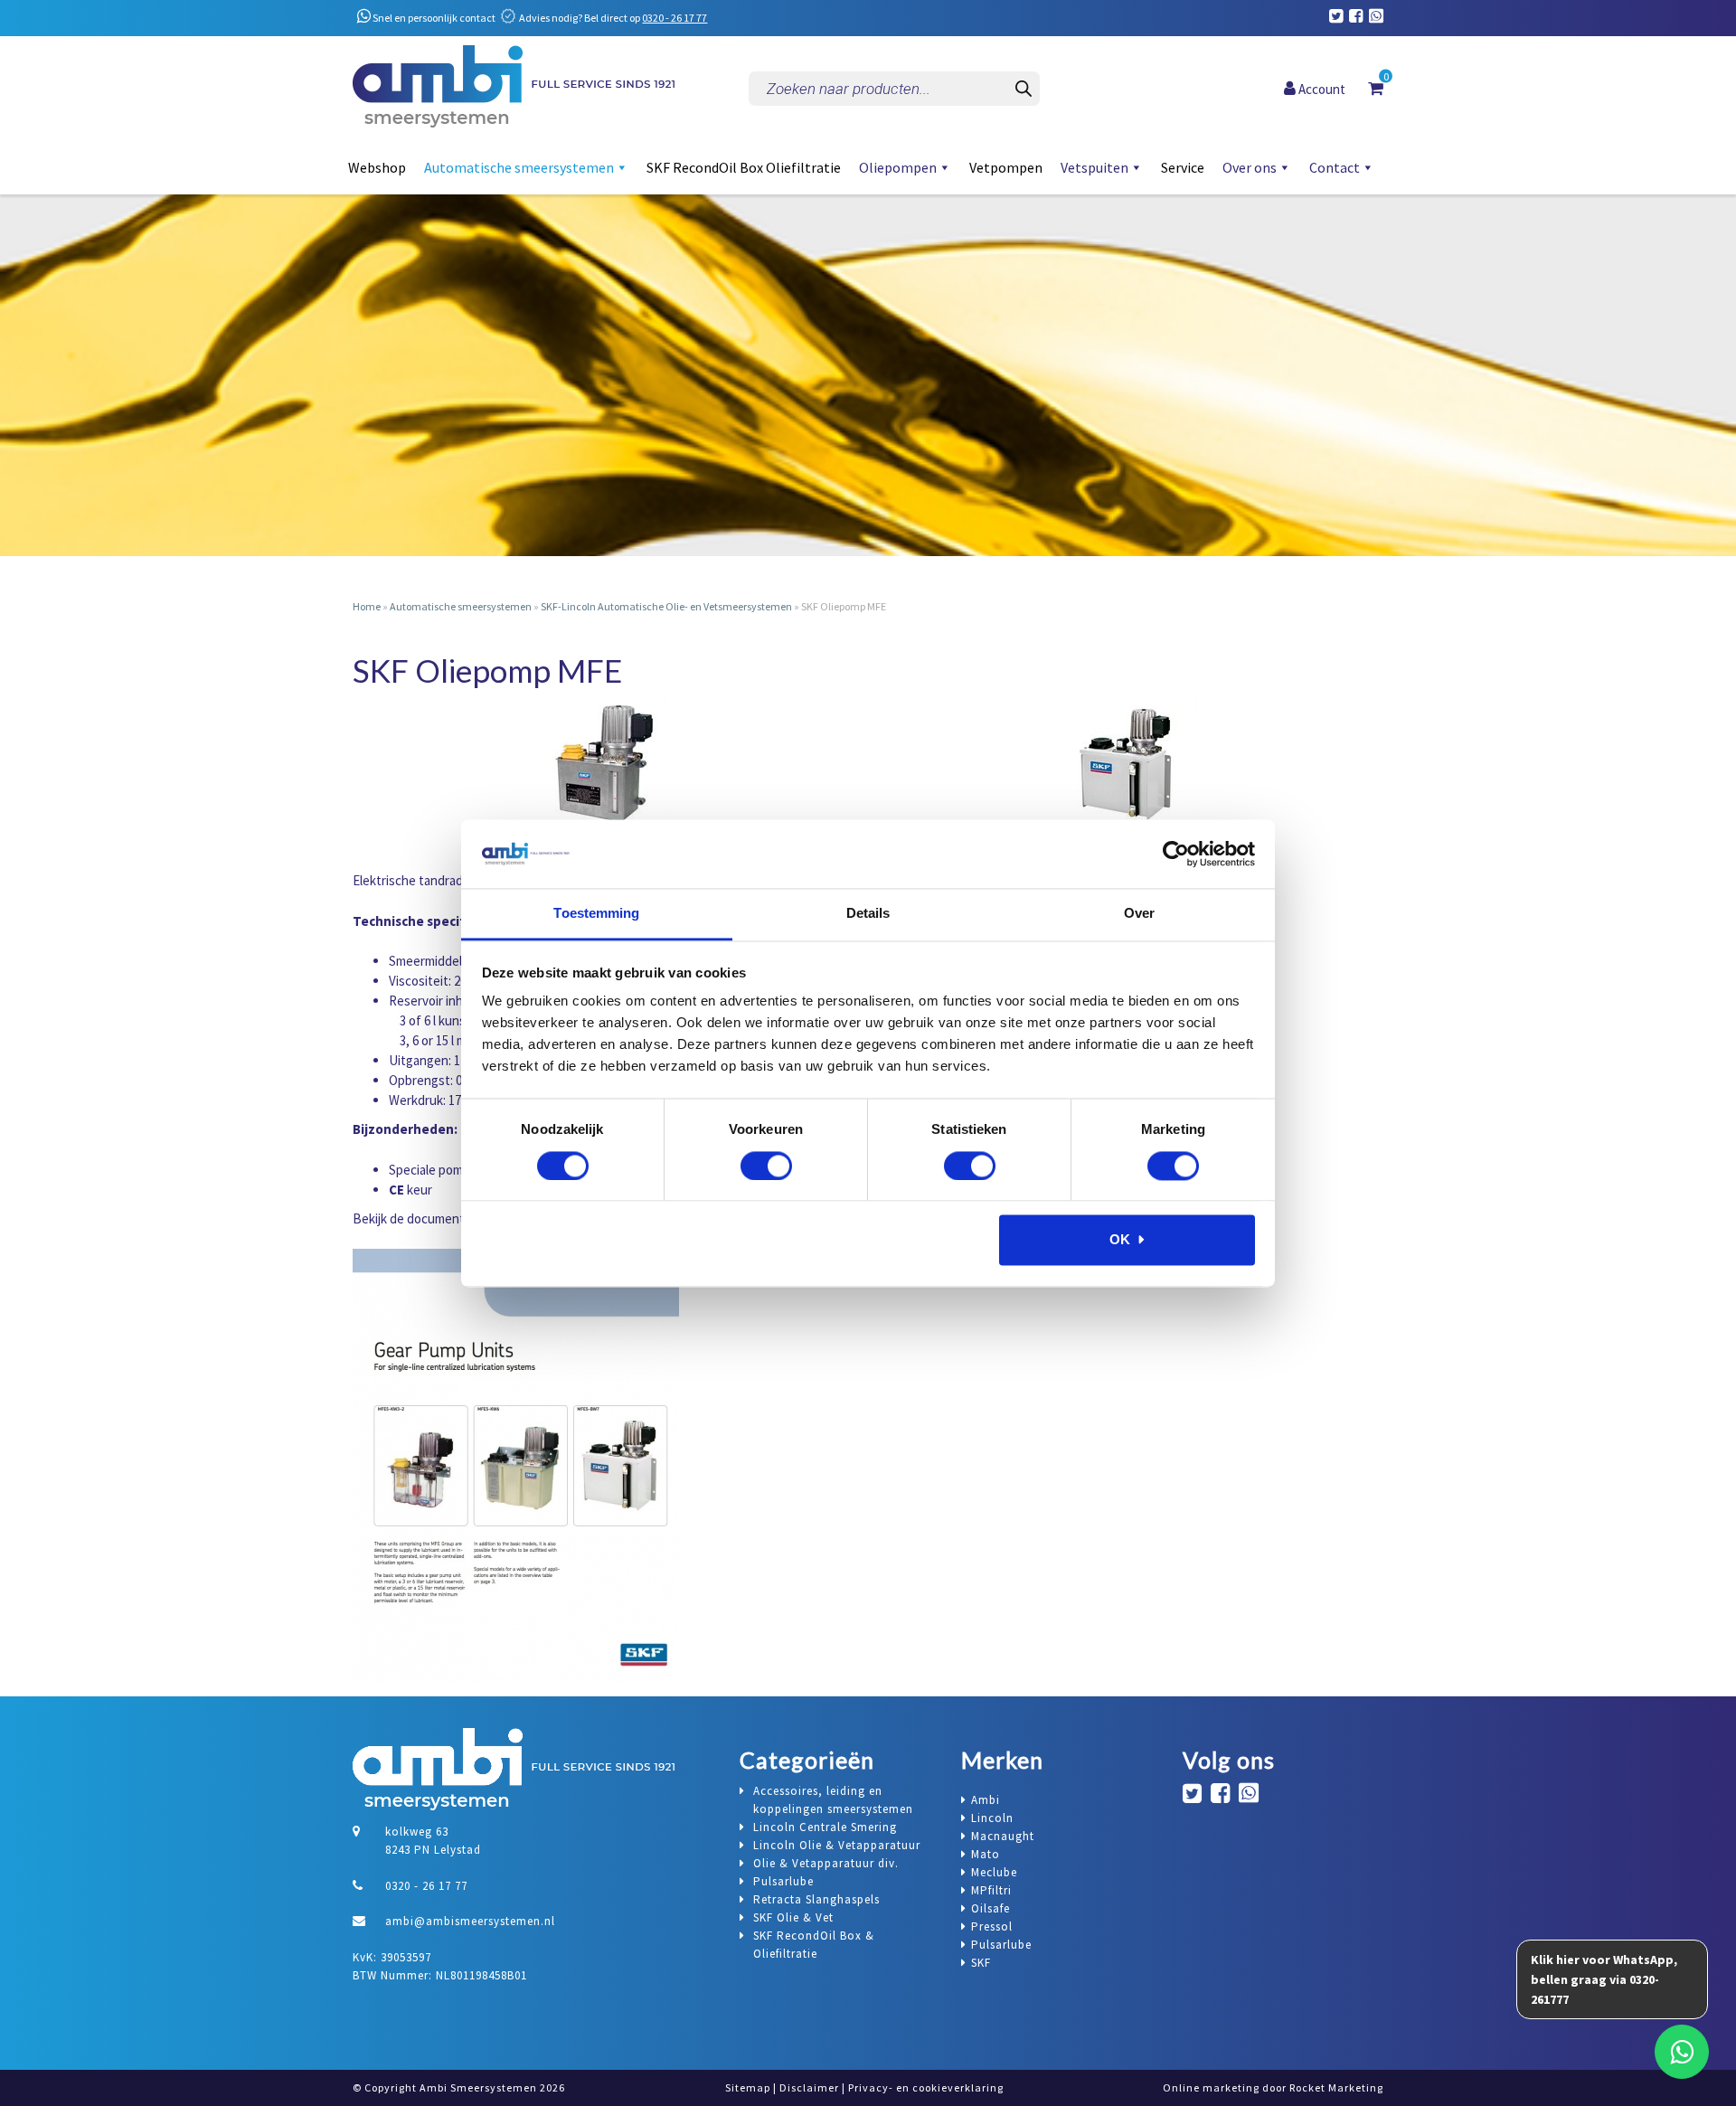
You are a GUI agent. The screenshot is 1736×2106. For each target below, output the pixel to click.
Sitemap (748, 2087)
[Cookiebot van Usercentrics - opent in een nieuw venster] (1176, 854)
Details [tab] (868, 914)
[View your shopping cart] (1376, 88)
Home (367, 606)
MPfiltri (991, 1890)
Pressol (992, 1927)
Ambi (986, 1800)
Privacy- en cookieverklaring (926, 2087)
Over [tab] (1139, 914)
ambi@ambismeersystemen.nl (470, 1921)
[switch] (766, 1166)
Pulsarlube (1001, 1945)
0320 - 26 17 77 (675, 18)
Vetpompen (1006, 167)
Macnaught (1003, 1836)
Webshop (377, 167)
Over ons (1250, 167)
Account (1321, 88)
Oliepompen (898, 167)
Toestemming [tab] (596, 914)
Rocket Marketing (1336, 2087)
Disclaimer (809, 2087)
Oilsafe (991, 1908)
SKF (981, 1963)
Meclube (994, 1872)
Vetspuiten (1094, 167)
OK (1120, 1240)
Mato (986, 1854)
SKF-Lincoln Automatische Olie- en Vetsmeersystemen (666, 606)
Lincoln (992, 1818)
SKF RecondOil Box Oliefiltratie (744, 167)
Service (1183, 167)
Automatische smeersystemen (519, 167)
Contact (1335, 167)
